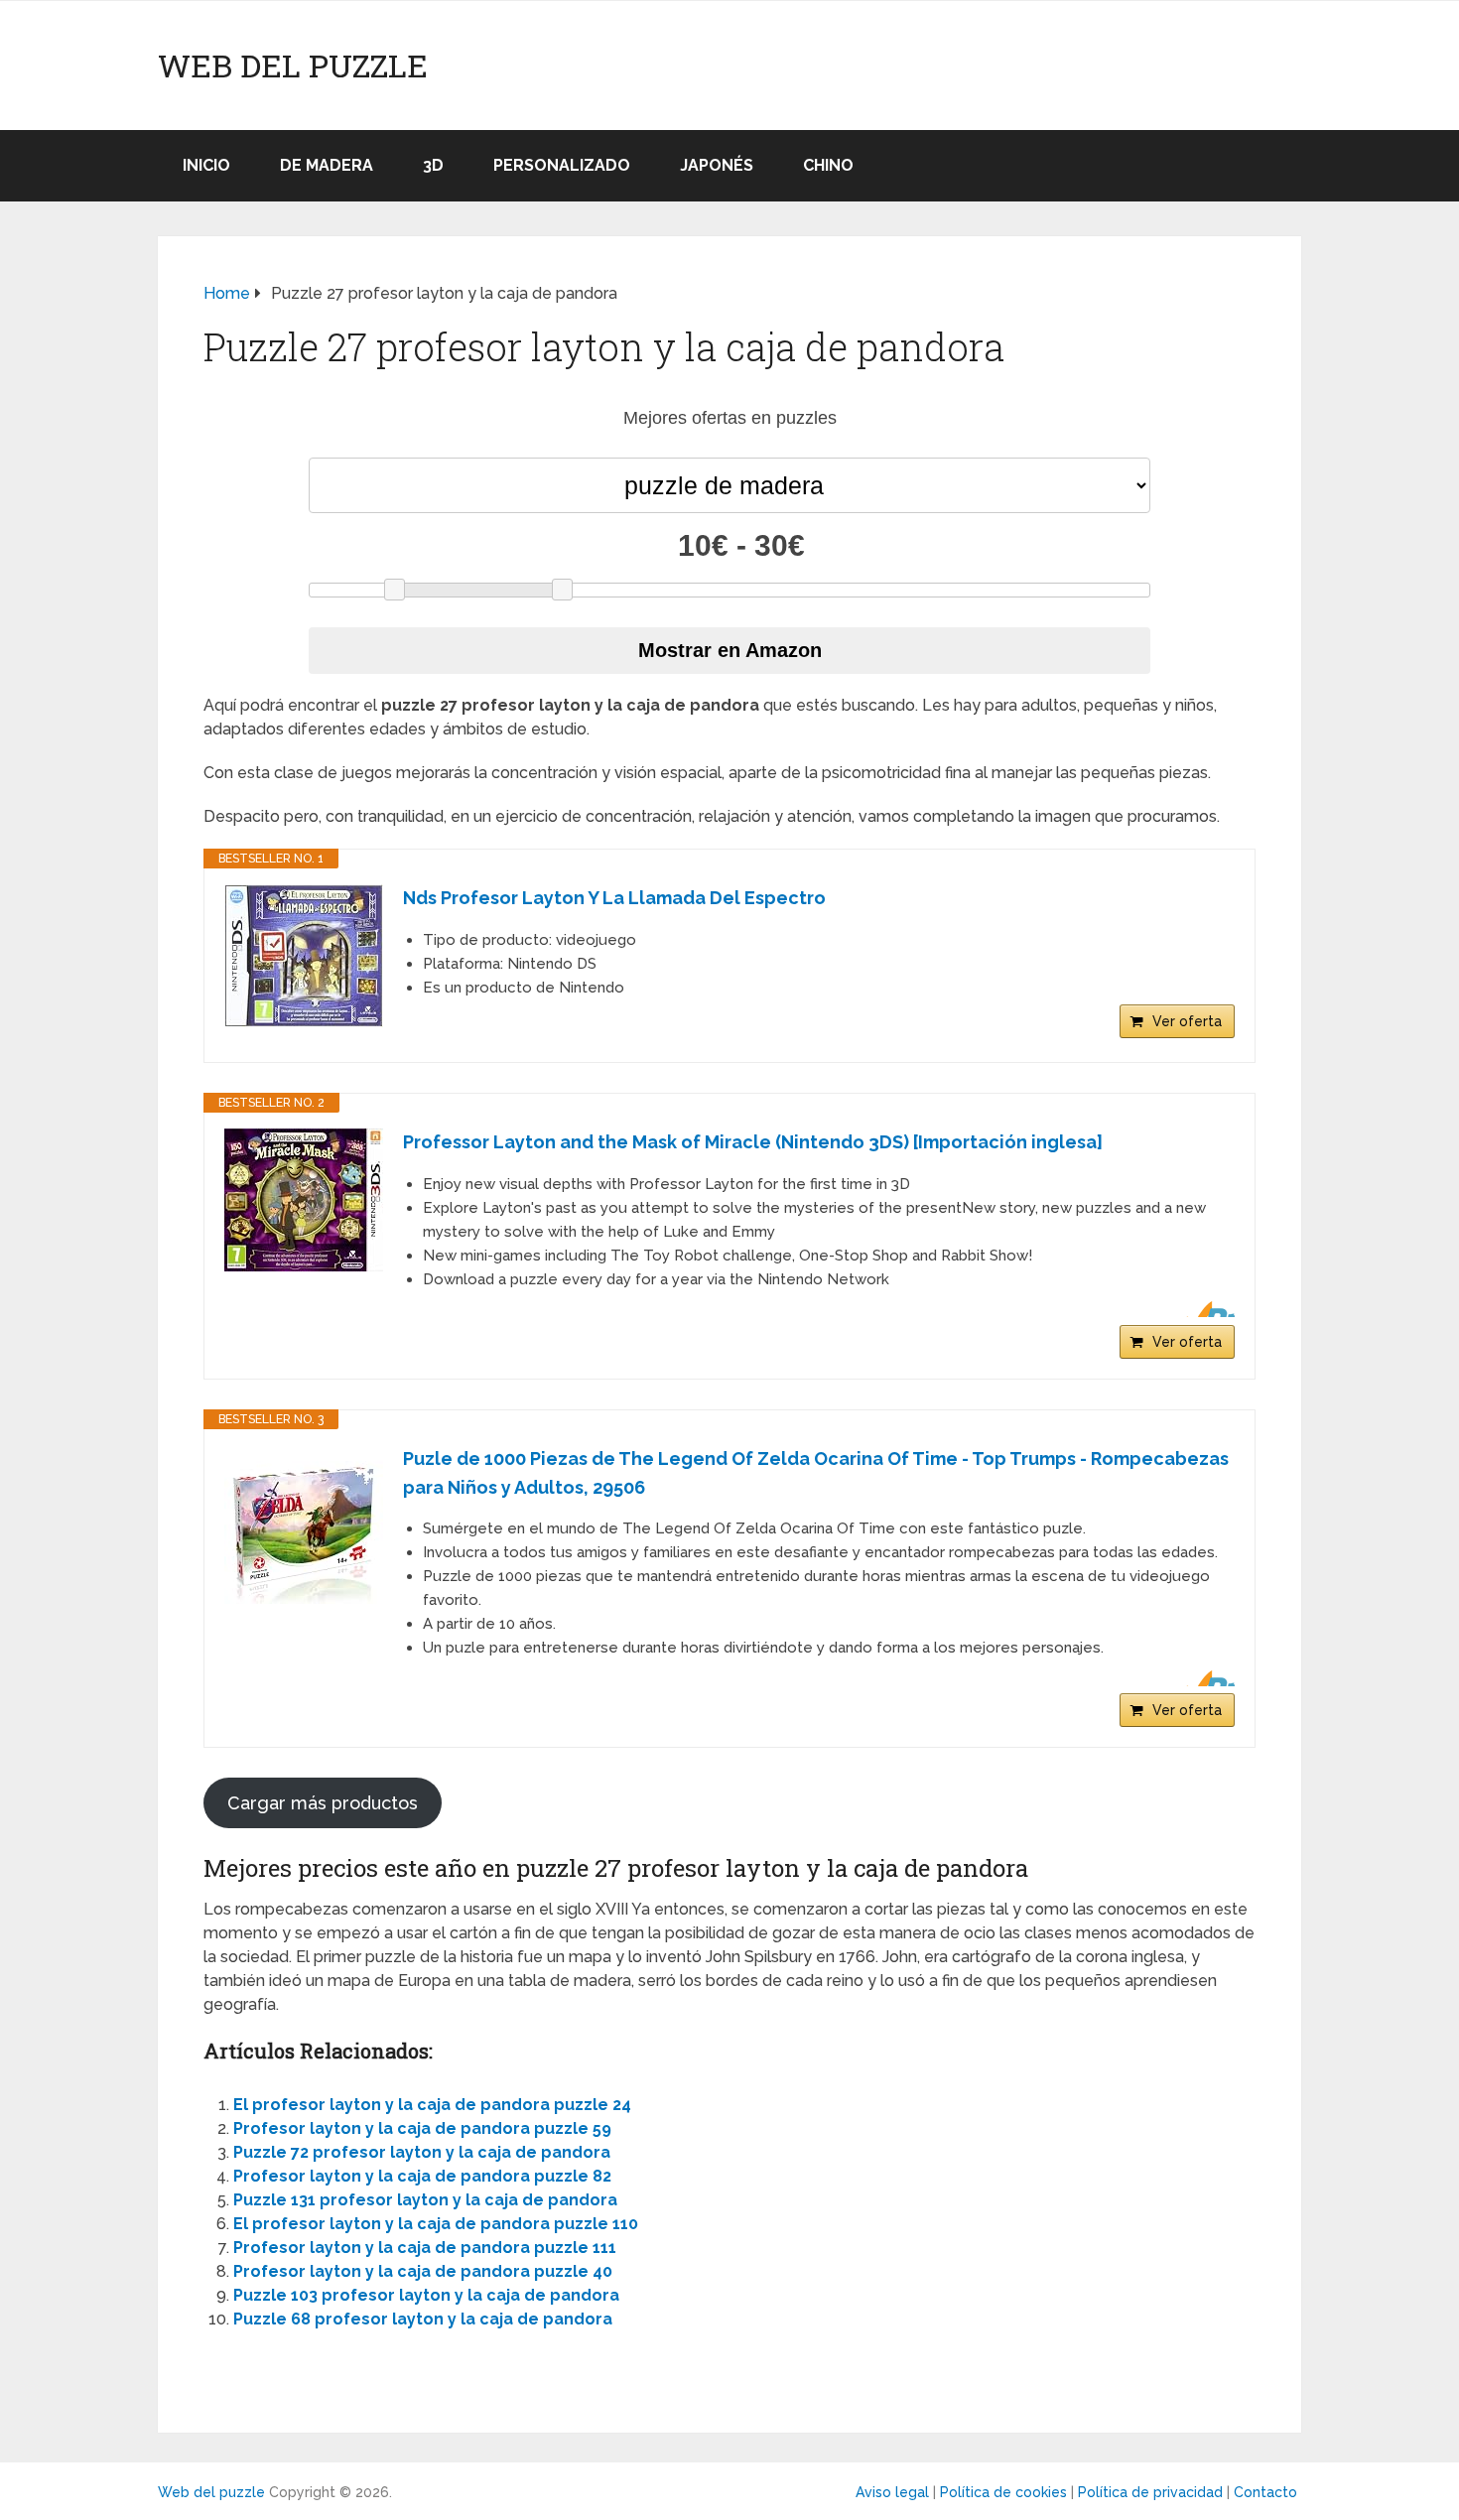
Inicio (206, 165)
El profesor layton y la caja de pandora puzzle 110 (436, 2224)
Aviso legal (892, 2492)
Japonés (717, 165)
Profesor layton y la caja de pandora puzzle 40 (423, 2271)
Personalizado (562, 165)
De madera (327, 165)
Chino (828, 165)
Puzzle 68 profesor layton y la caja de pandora (423, 2319)
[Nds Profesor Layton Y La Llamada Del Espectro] (304, 956)
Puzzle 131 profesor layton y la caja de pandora (425, 2200)
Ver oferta (1187, 1021)
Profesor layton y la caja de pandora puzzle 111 (425, 2248)
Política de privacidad (1150, 2492)
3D (433, 165)
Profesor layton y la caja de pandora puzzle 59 (422, 2128)
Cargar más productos (323, 1803)
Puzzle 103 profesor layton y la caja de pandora (426, 2295)
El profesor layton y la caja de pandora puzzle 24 (432, 2105)
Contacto (1265, 2492)
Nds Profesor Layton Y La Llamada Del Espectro (614, 898)
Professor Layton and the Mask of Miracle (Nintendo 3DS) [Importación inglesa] (753, 1142)
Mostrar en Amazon (730, 650)
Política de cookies (1003, 2492)
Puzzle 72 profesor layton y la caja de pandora (422, 2152)
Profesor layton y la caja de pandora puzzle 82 (422, 2176)
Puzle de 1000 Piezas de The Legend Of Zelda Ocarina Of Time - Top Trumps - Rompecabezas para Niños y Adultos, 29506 (816, 1473)
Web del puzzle (293, 66)
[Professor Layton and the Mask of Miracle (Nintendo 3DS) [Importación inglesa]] (304, 1200)
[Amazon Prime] (1207, 1309)
